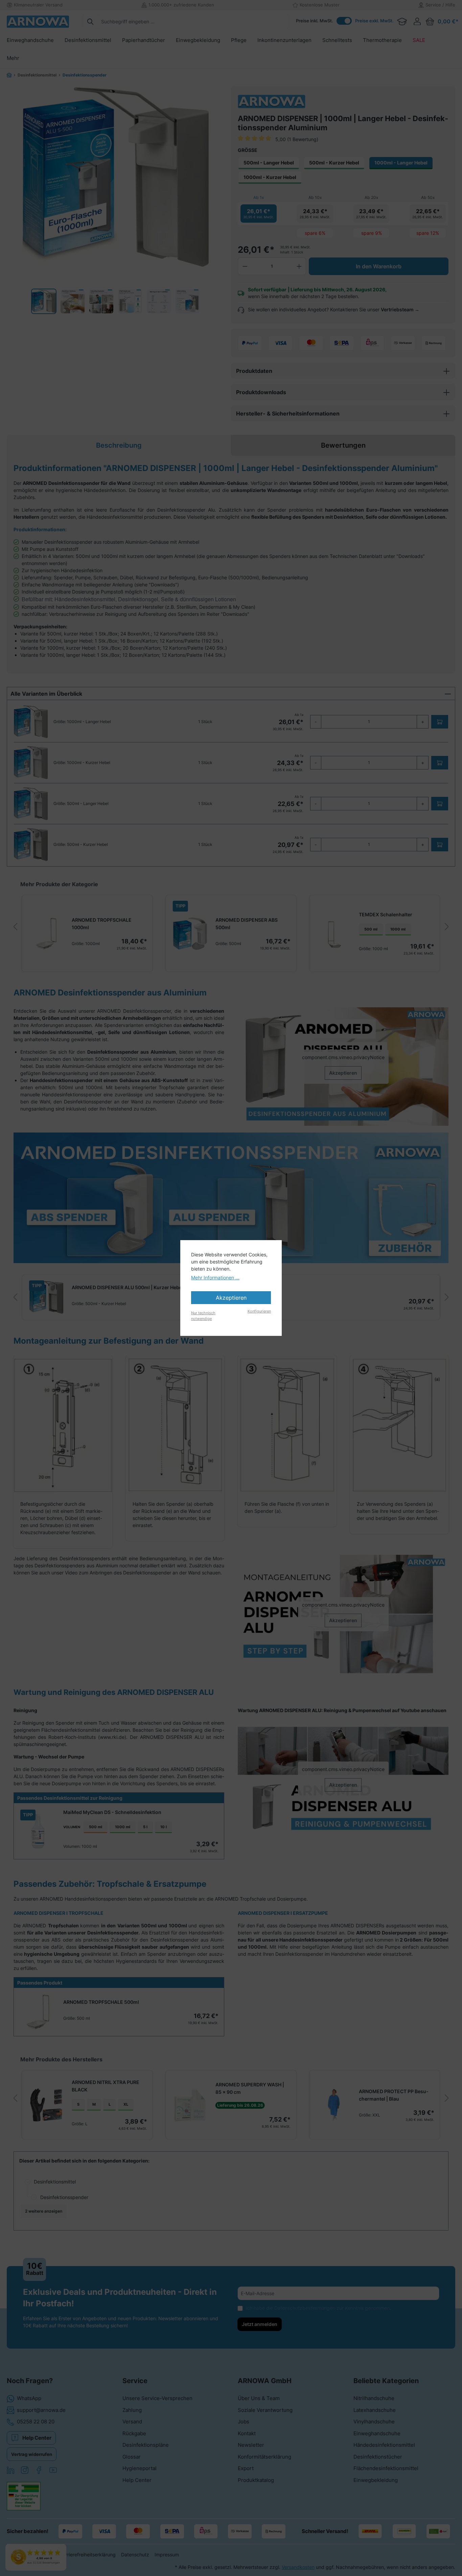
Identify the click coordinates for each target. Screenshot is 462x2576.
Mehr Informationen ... (215, 1278)
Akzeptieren (231, 1298)
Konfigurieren (259, 1311)
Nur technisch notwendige (203, 1316)
